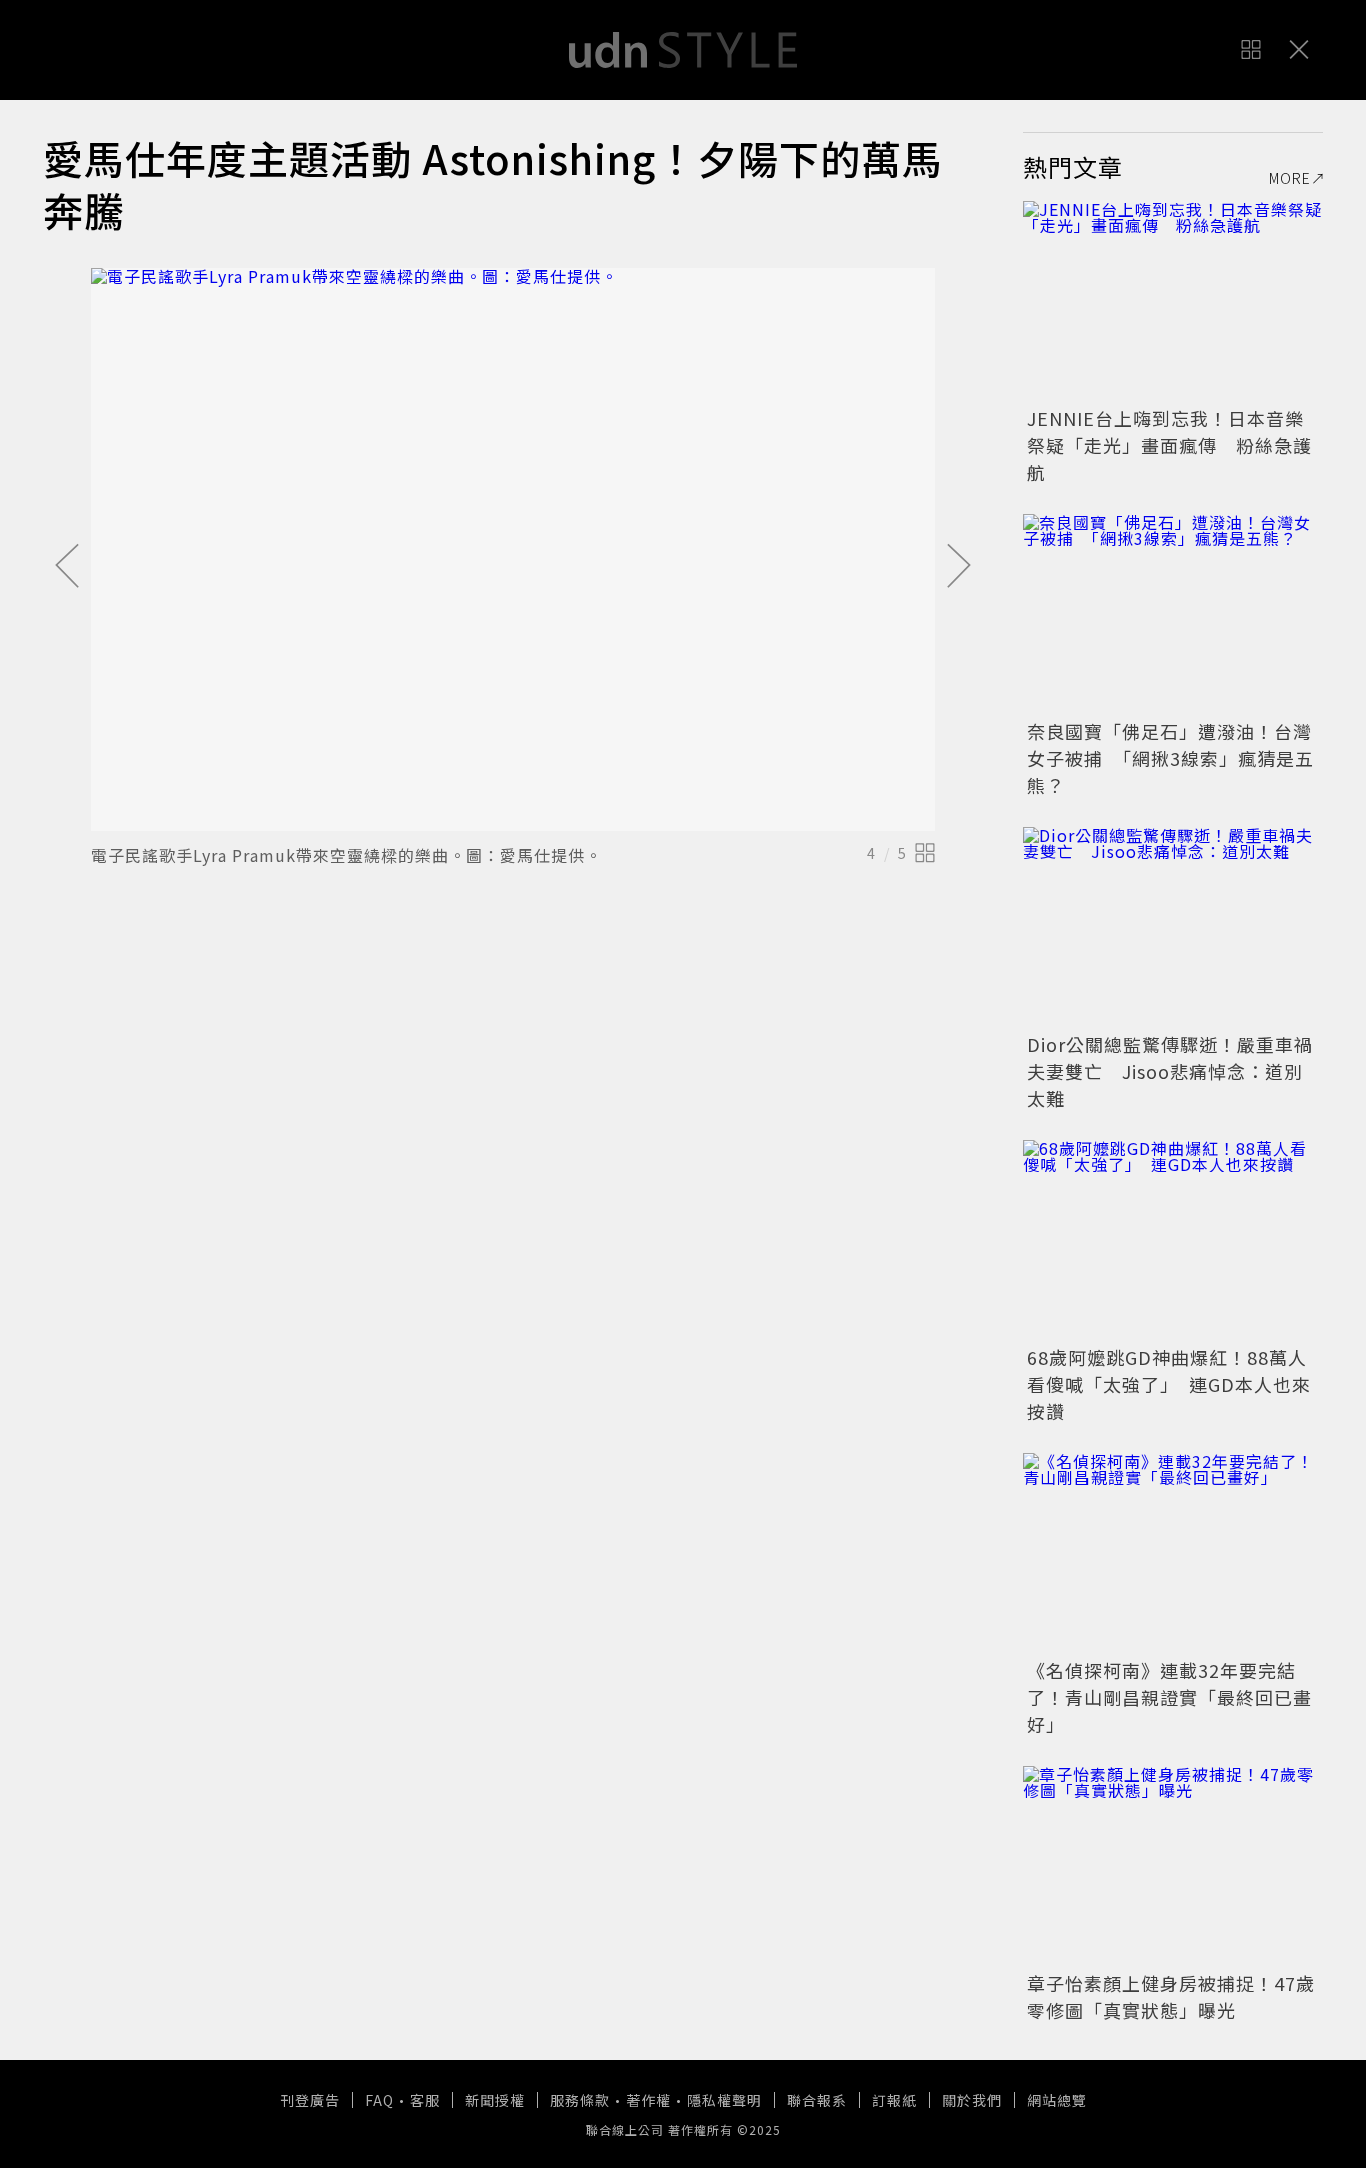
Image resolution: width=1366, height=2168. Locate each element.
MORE (1290, 178)
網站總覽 (1057, 2100)
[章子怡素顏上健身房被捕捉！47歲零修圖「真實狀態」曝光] (1173, 1866)
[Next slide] (959, 567)
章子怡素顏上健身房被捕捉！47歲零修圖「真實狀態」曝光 (1171, 1996)
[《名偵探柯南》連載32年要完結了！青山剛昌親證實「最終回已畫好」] (1173, 1553)
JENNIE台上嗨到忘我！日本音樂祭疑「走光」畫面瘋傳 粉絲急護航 (1169, 445)
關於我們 (972, 2100)
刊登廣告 (310, 2100)
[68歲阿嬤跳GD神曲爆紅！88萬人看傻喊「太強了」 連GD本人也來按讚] (1173, 1240)
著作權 (648, 2100)
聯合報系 (817, 2100)
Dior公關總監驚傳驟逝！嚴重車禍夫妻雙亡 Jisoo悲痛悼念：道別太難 (1170, 1071)
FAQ (379, 2100)
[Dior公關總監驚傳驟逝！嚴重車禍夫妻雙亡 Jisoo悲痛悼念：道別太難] (1173, 927)
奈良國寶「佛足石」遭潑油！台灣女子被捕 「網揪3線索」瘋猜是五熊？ (1170, 758)
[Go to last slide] (67, 567)
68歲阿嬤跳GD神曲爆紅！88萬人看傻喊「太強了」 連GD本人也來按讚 (1169, 1384)
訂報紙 (894, 2100)
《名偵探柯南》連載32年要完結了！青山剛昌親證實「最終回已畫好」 (1169, 1697)
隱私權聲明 (724, 2100)
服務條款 (580, 2100)
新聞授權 (495, 2100)
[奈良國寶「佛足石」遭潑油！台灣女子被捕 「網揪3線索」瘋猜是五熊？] (1173, 614)
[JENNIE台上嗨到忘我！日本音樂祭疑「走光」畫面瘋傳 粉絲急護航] (1173, 301)
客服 (425, 2100)
